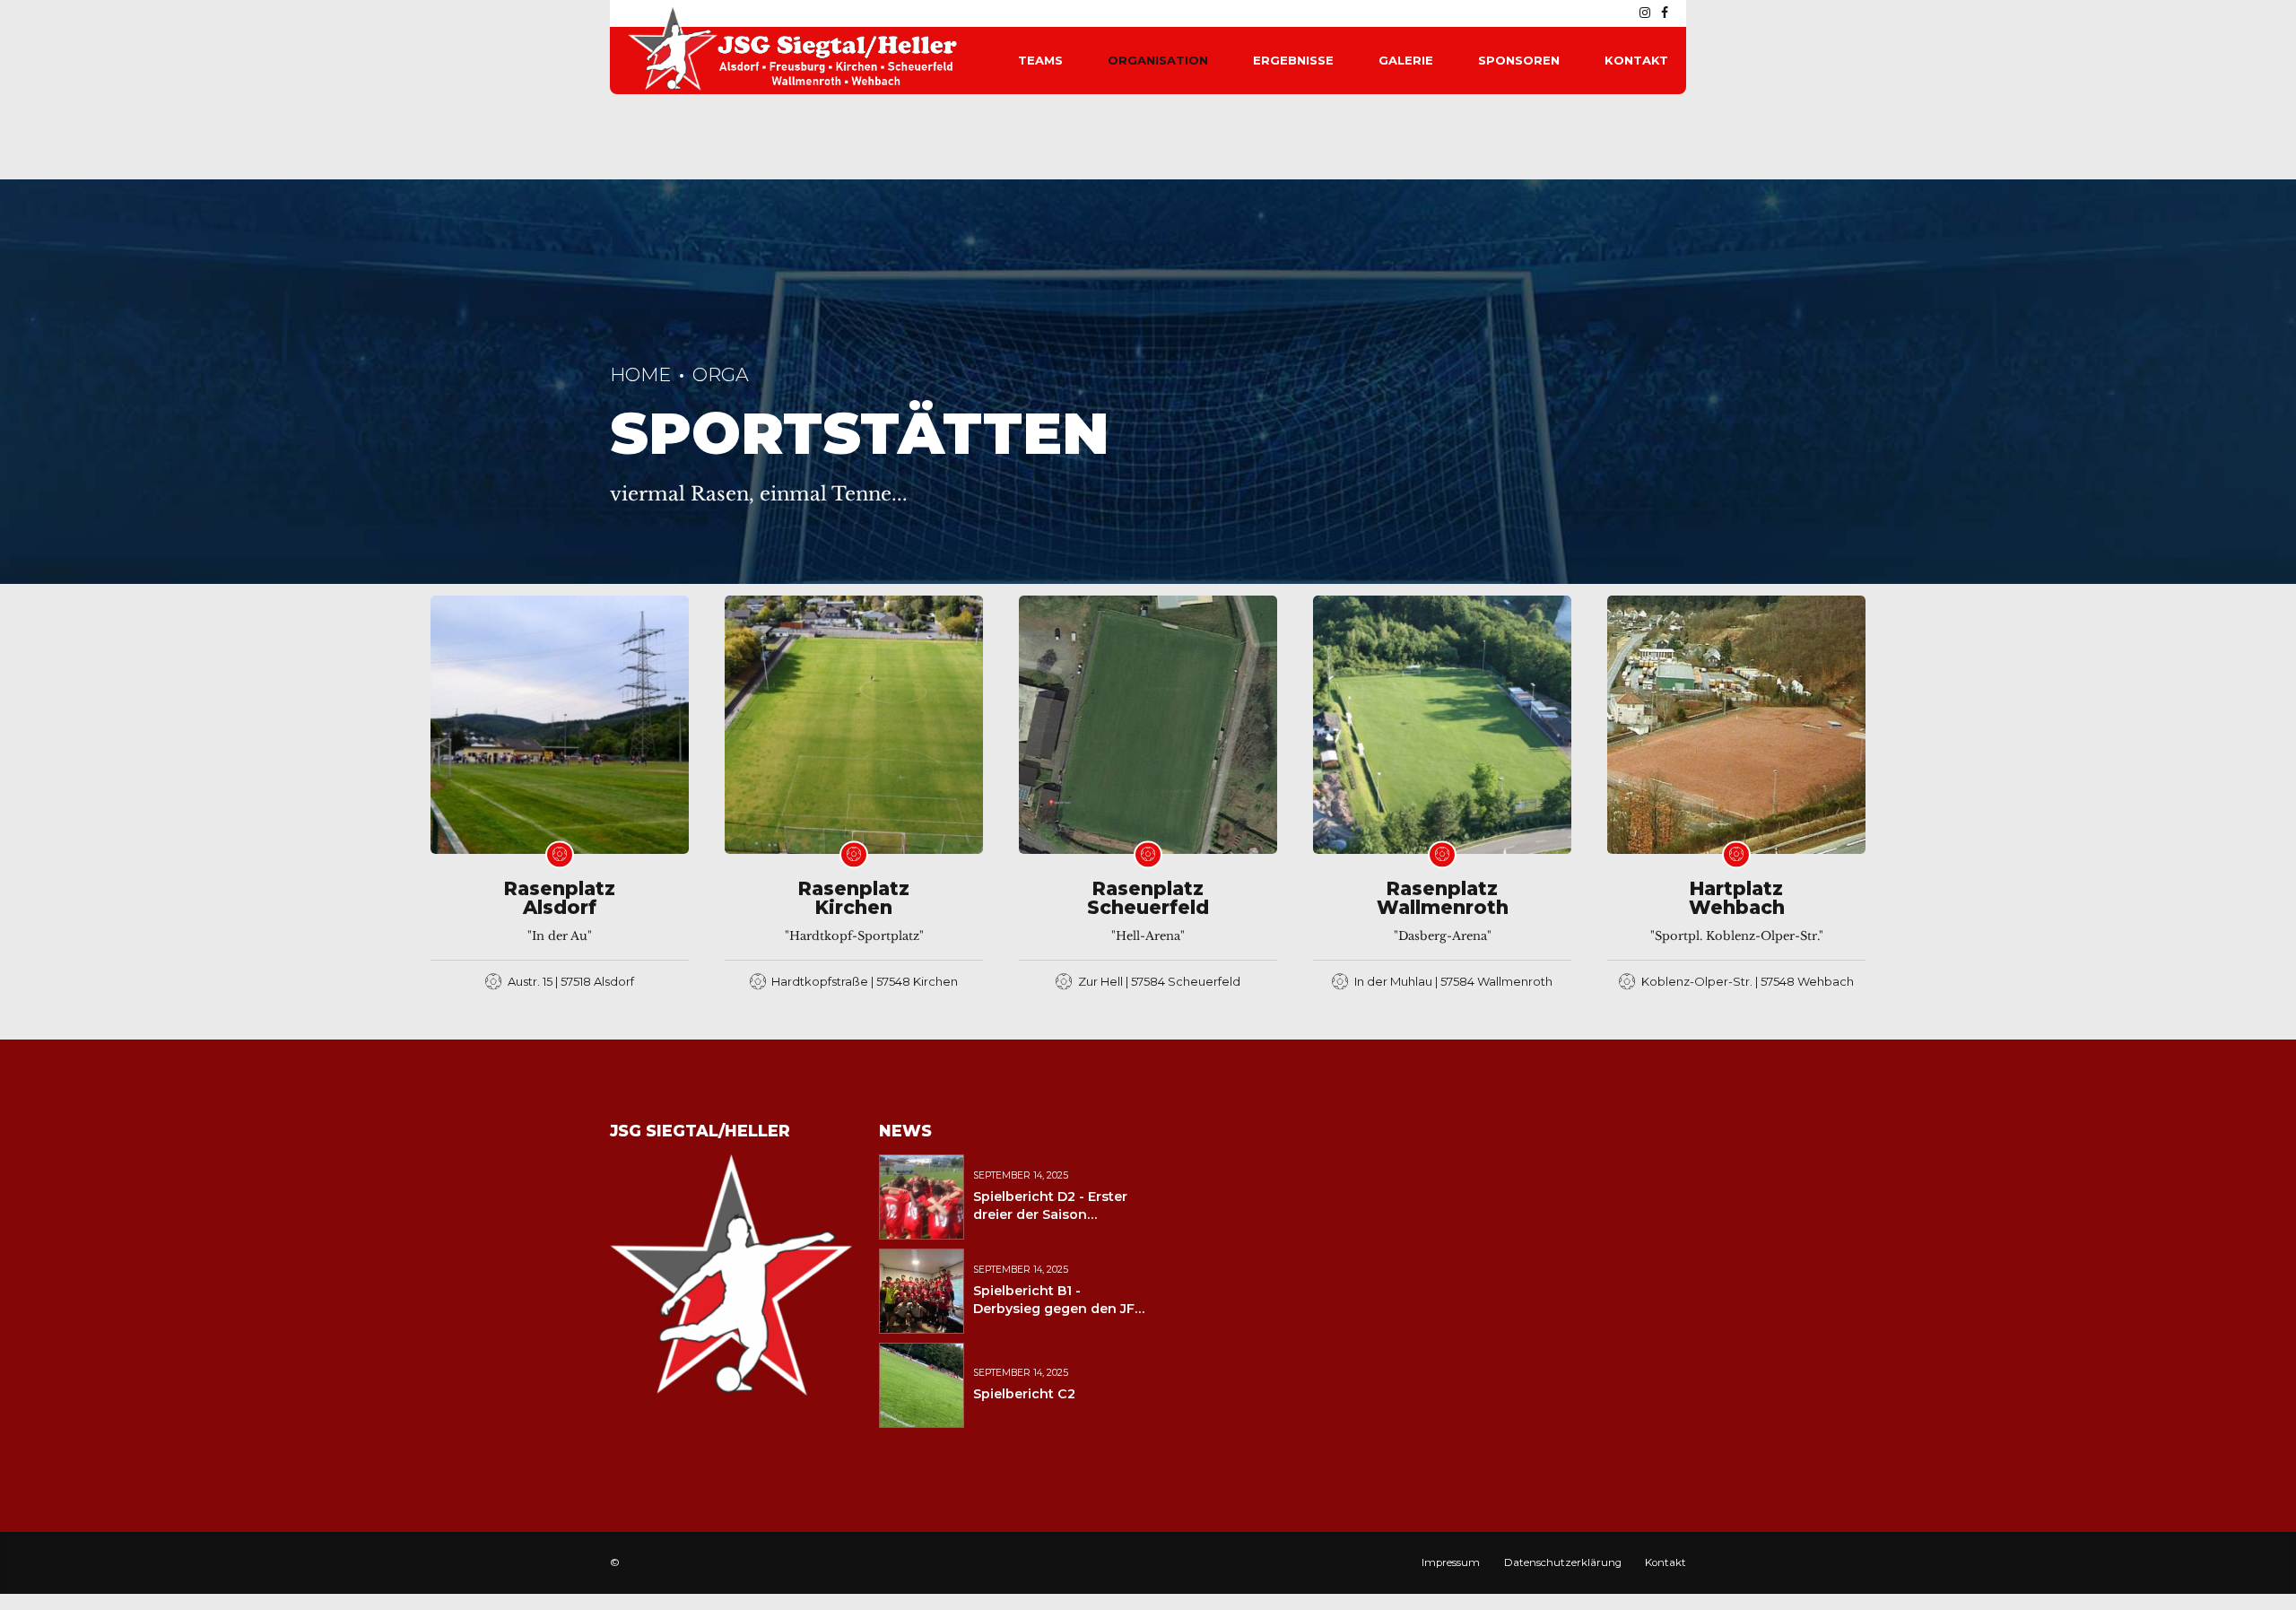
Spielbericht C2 (1024, 1394)
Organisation (1158, 60)
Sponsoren (1519, 60)
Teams (1040, 60)
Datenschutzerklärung (1563, 1562)
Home (640, 374)
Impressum (1451, 1562)
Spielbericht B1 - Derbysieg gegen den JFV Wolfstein (1058, 1309)
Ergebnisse (1293, 60)
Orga (721, 374)
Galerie (1406, 60)
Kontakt (1636, 60)
